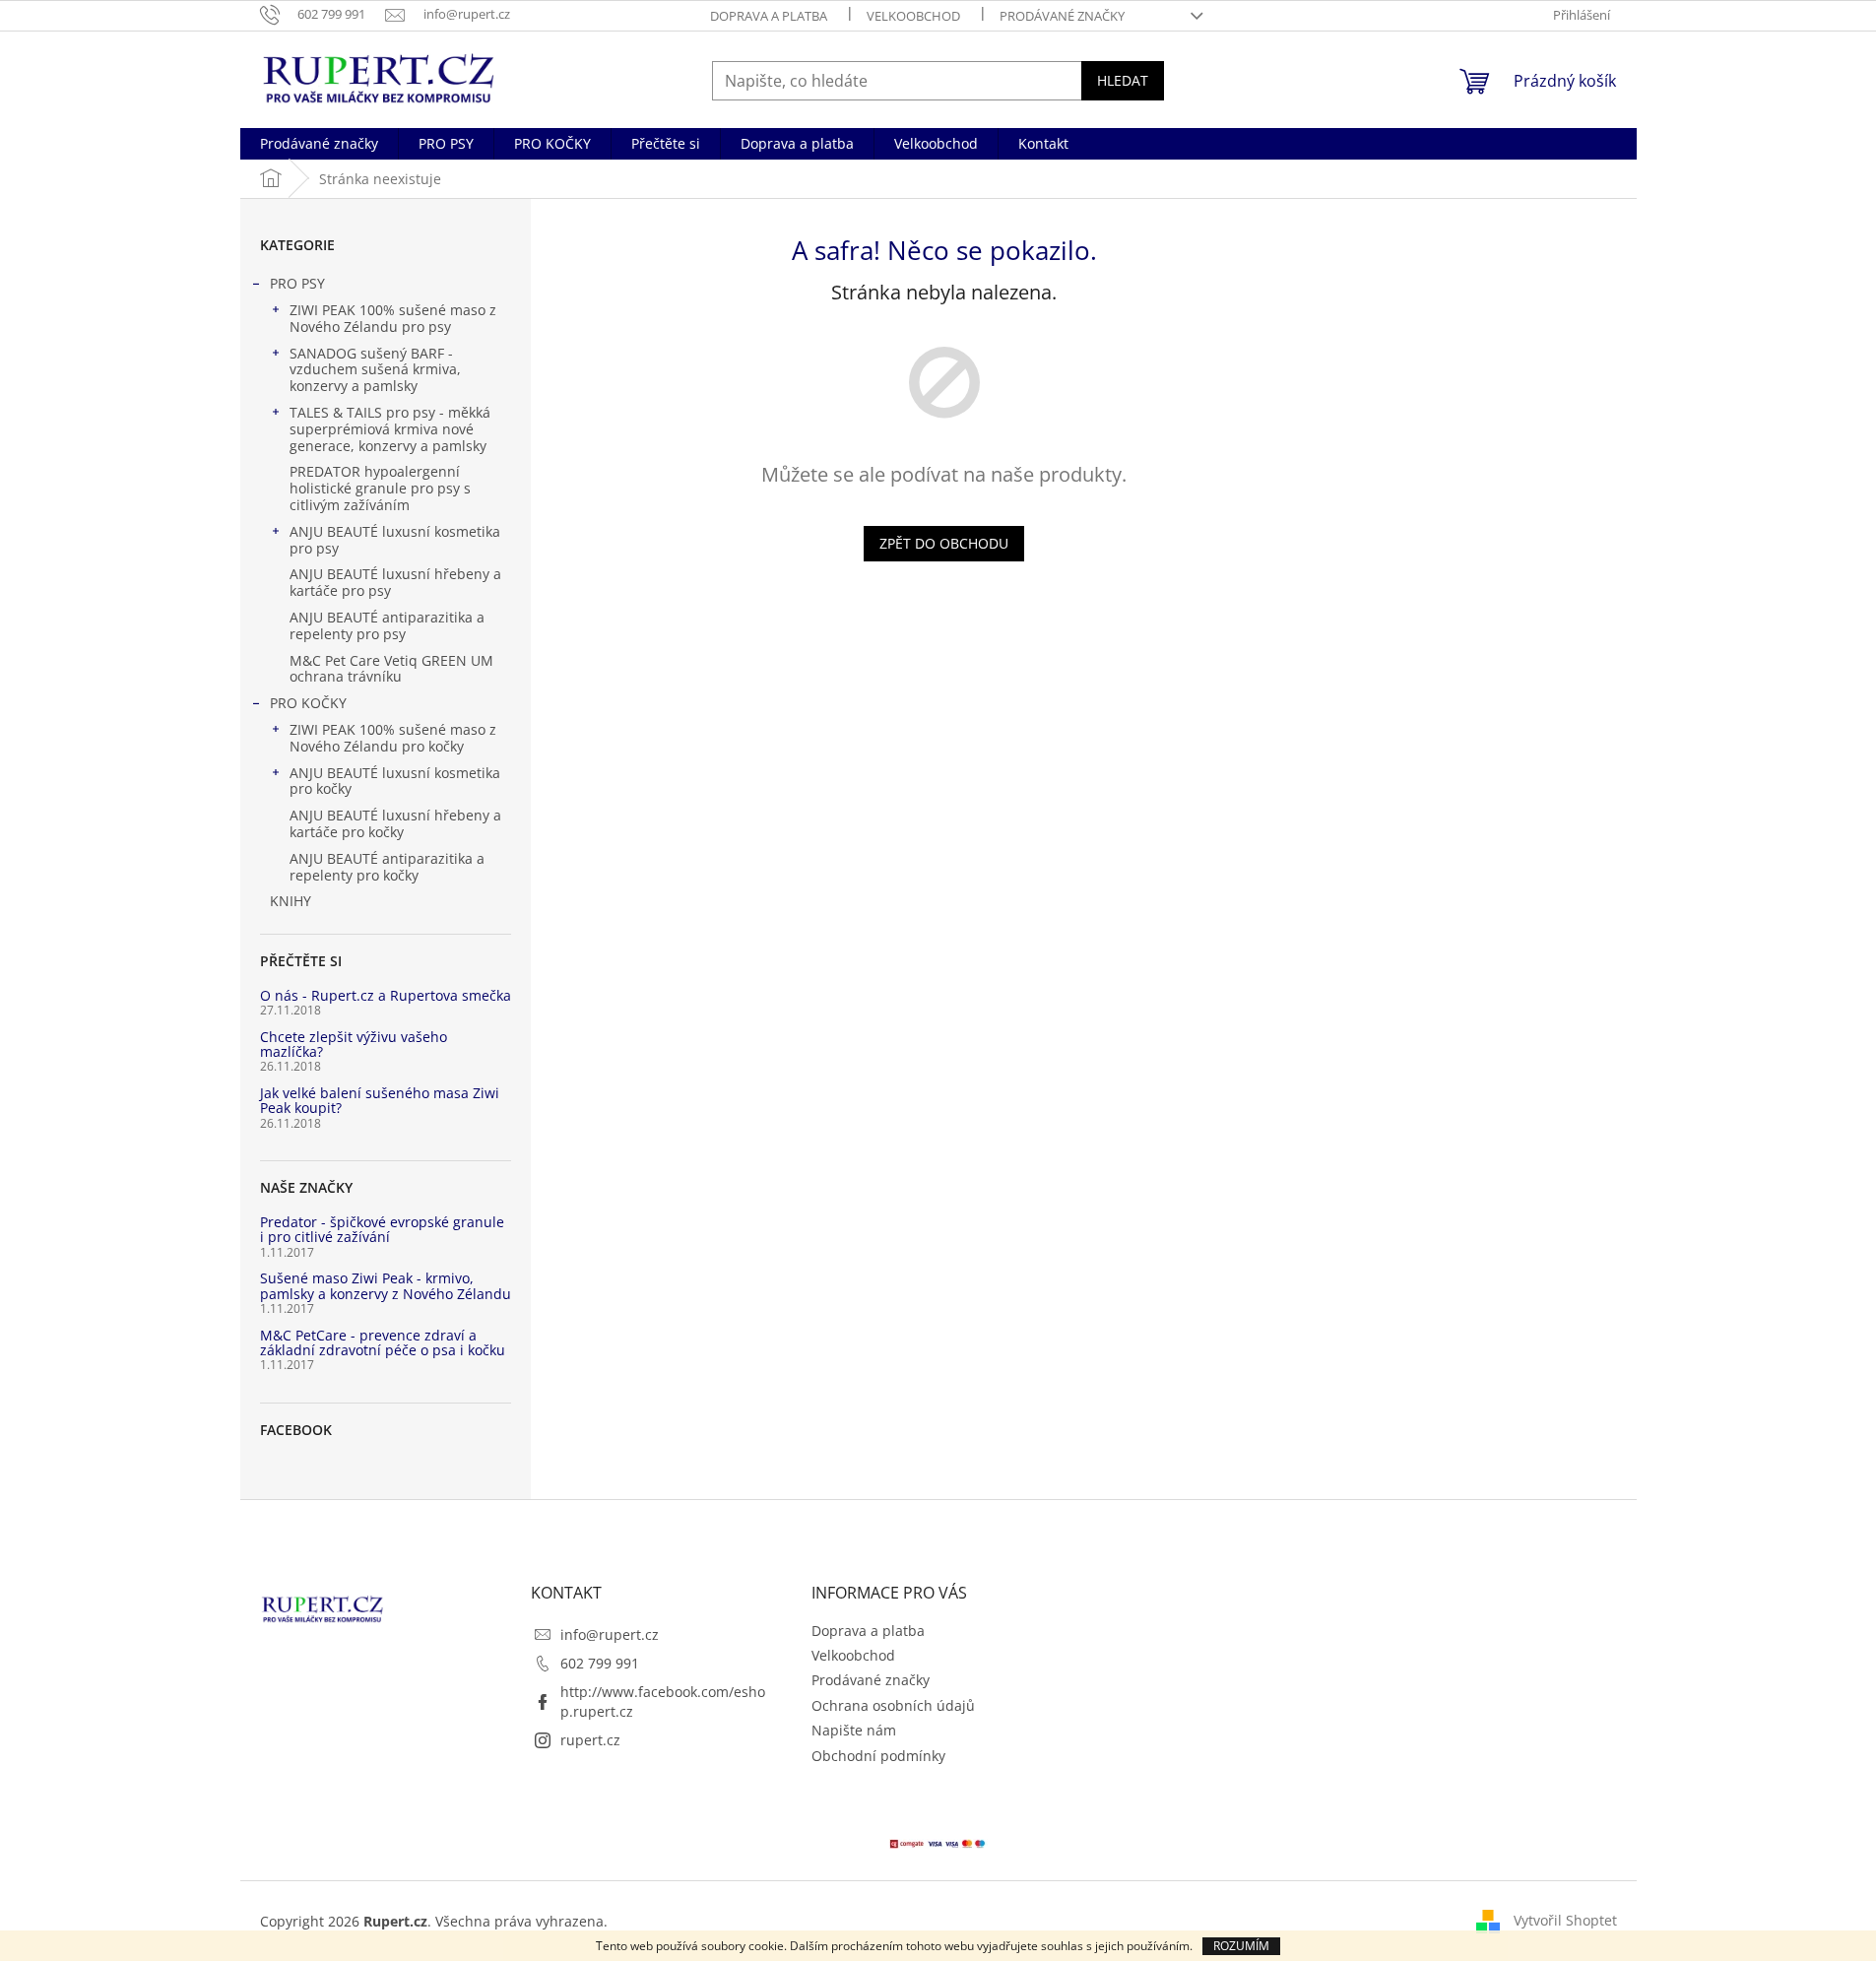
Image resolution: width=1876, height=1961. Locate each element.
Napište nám (854, 1730)
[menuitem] (319, 144)
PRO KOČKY (308, 703)
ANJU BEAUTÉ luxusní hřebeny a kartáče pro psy (395, 582)
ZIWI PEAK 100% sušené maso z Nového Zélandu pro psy (393, 318)
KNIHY (291, 901)
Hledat (1123, 80)
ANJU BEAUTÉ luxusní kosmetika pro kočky (395, 781)
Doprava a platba (769, 16)
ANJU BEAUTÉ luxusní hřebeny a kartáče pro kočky (395, 823)
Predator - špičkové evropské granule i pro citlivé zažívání (382, 1230)
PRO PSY (297, 283)
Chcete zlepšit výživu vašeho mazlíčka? (354, 1045)
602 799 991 (600, 1663)
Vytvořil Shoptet (1565, 1920)
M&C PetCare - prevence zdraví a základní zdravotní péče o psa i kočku (383, 1343)
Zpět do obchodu (944, 543)
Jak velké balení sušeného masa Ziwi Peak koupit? (380, 1101)
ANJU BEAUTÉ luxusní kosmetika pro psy (395, 540)
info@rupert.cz (610, 1634)
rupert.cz (590, 1740)
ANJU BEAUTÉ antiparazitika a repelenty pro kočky (387, 867)
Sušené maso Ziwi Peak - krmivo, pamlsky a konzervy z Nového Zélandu (386, 1286)
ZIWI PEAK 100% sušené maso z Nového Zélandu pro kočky (393, 738)
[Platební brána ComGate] (938, 1842)
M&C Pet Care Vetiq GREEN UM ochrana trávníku (391, 669)
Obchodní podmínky (878, 1756)
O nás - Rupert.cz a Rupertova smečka (386, 995)
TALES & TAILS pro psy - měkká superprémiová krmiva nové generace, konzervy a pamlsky (390, 429)
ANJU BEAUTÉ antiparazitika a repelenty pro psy (387, 625)
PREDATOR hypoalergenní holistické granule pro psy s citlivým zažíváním (380, 488)
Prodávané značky (1062, 16)
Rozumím (1241, 1946)
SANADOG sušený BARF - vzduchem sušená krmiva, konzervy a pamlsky (375, 370)
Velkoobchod (913, 16)
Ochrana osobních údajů (893, 1705)
